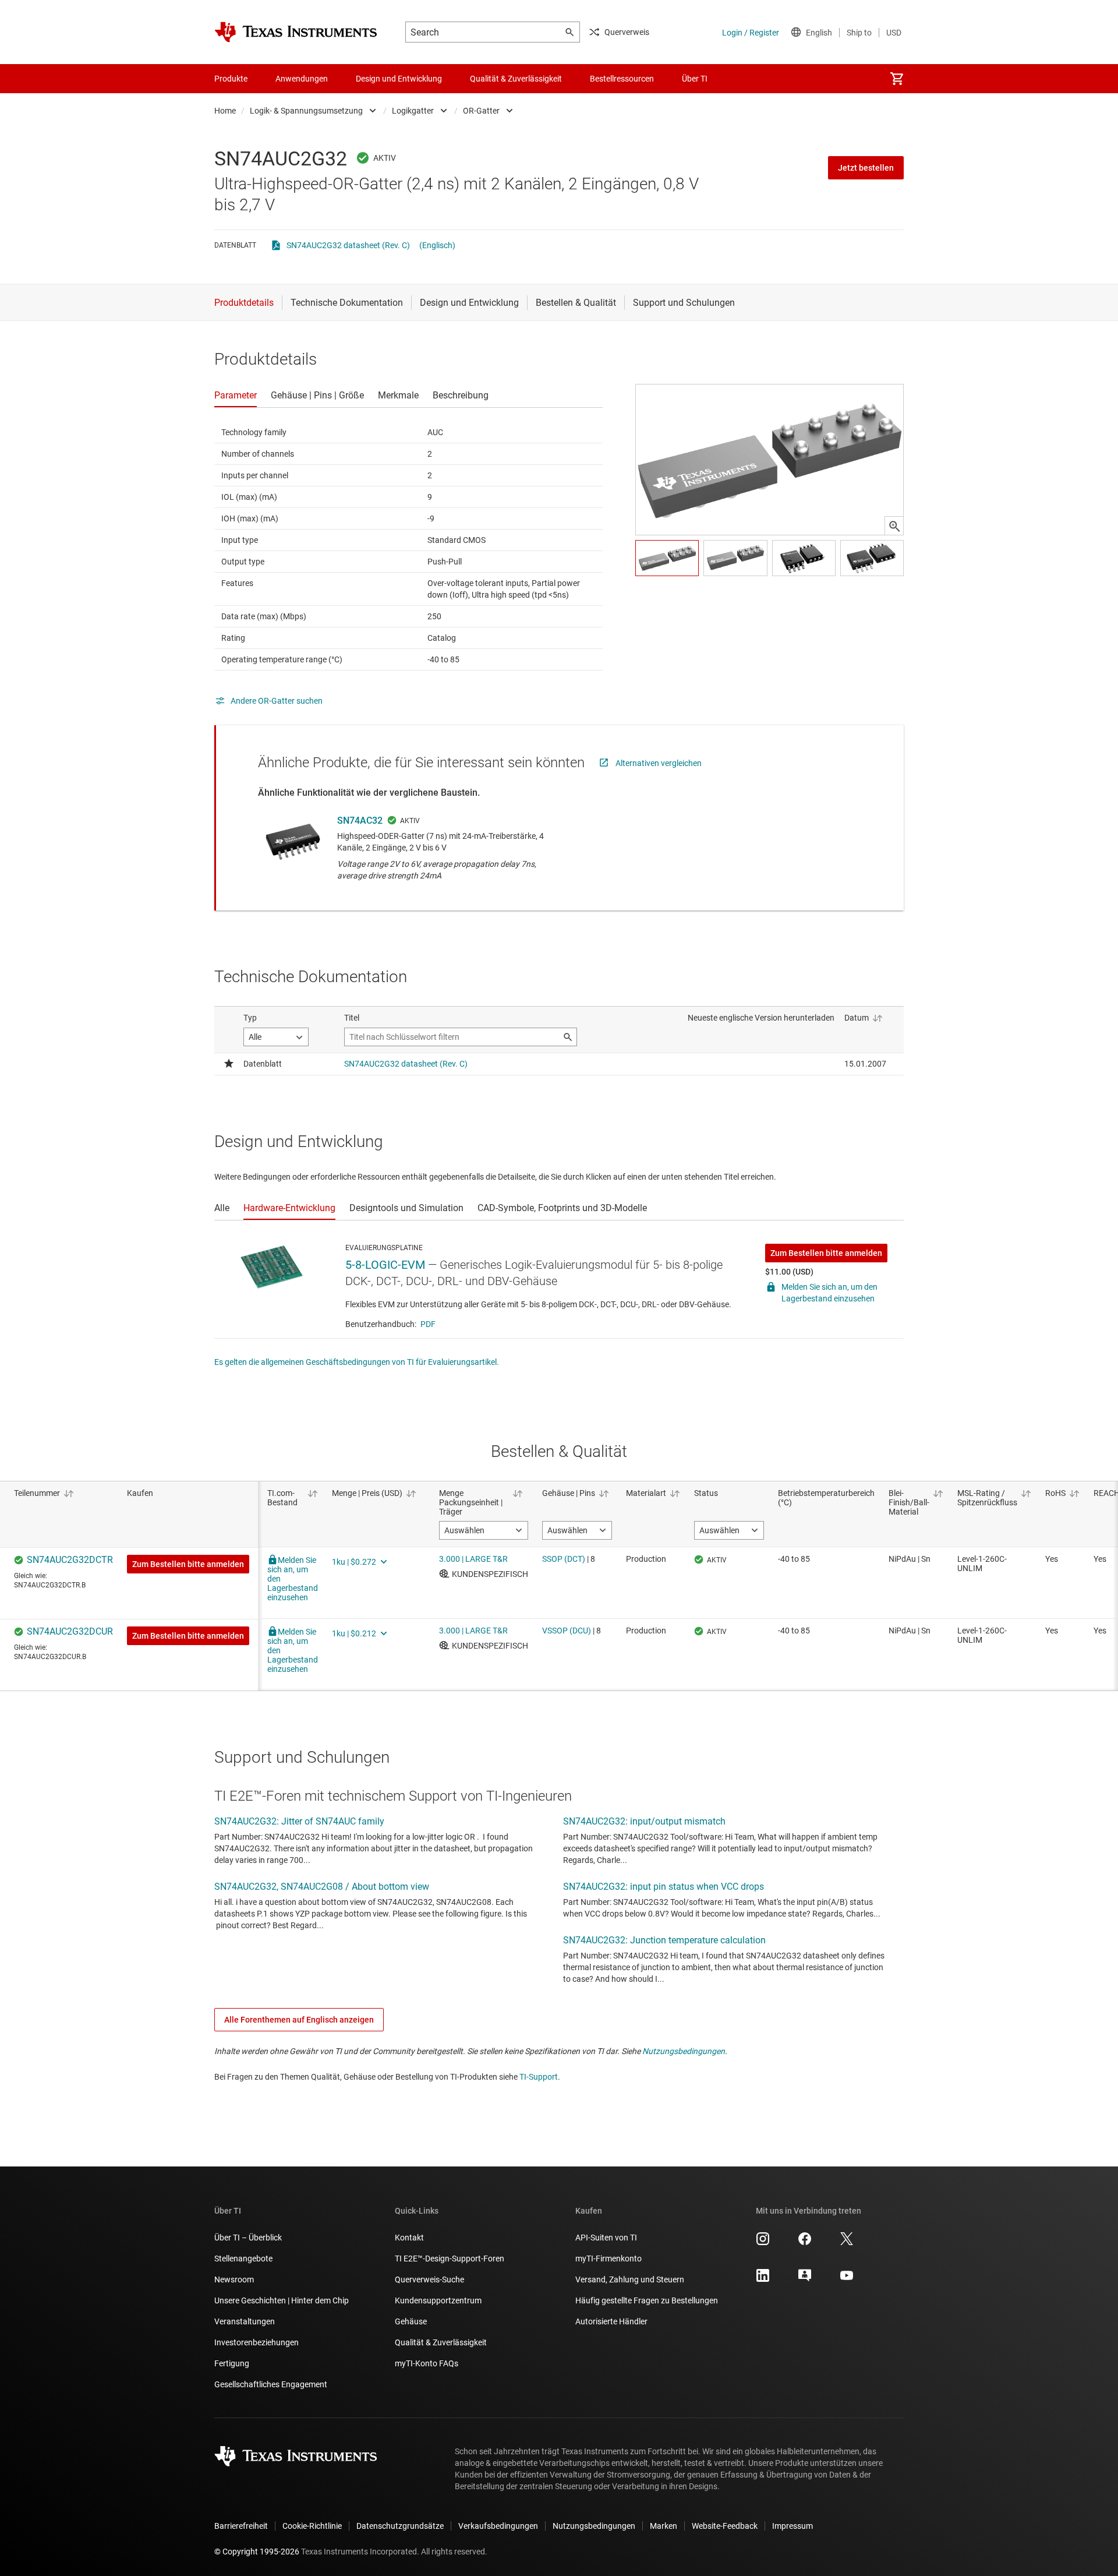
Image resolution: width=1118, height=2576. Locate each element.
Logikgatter (413, 111)
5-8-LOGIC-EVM (385, 1265)
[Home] (296, 32)
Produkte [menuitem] (231, 79)
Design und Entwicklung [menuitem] (399, 79)
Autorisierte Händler (611, 2321)
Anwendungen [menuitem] (302, 79)
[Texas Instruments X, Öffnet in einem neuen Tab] (847, 2243)
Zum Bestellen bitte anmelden (826, 1253)
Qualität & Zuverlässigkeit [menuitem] (516, 79)
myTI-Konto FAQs (427, 2363)
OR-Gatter (481, 111)
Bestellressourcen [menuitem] (622, 79)
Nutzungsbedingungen (684, 2051)
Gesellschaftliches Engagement (271, 2384)
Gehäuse (411, 2321)
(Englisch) (437, 245)
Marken (664, 2526)
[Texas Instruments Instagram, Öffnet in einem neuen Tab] (763, 2243)
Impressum (792, 2526)
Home (225, 111)
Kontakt (409, 2238)
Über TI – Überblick (248, 2238)
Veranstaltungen (245, 2321)
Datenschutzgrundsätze (400, 2526)
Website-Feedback (725, 2526)
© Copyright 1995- (257, 2552)
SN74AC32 (360, 821)
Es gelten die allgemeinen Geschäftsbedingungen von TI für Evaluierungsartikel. (357, 1362)
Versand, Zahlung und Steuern (630, 2279)
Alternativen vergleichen (659, 763)
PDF (428, 1324)
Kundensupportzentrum (438, 2300)
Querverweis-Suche (429, 2279)
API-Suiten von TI (606, 2238)
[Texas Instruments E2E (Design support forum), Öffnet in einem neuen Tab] (805, 2279)
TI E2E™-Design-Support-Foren (450, 2259)
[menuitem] (897, 79)
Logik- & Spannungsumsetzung (306, 111)
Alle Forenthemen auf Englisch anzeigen (299, 2020)
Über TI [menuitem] (695, 79)
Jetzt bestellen (866, 168)
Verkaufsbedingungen (498, 2526)
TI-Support (539, 2077)
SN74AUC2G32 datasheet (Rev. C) (348, 245)
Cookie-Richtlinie (312, 2526)
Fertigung (232, 2363)
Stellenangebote (243, 2259)
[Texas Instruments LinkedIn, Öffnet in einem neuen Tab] (763, 2279)
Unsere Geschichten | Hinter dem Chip (282, 2300)
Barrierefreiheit (241, 2526)
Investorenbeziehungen (256, 2342)
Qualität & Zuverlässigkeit (441, 2342)
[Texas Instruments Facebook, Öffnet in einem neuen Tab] (805, 2243)
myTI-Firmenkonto (608, 2259)
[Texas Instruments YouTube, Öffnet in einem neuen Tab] (847, 2279)
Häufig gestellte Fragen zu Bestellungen (647, 2300)
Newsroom (234, 2279)
